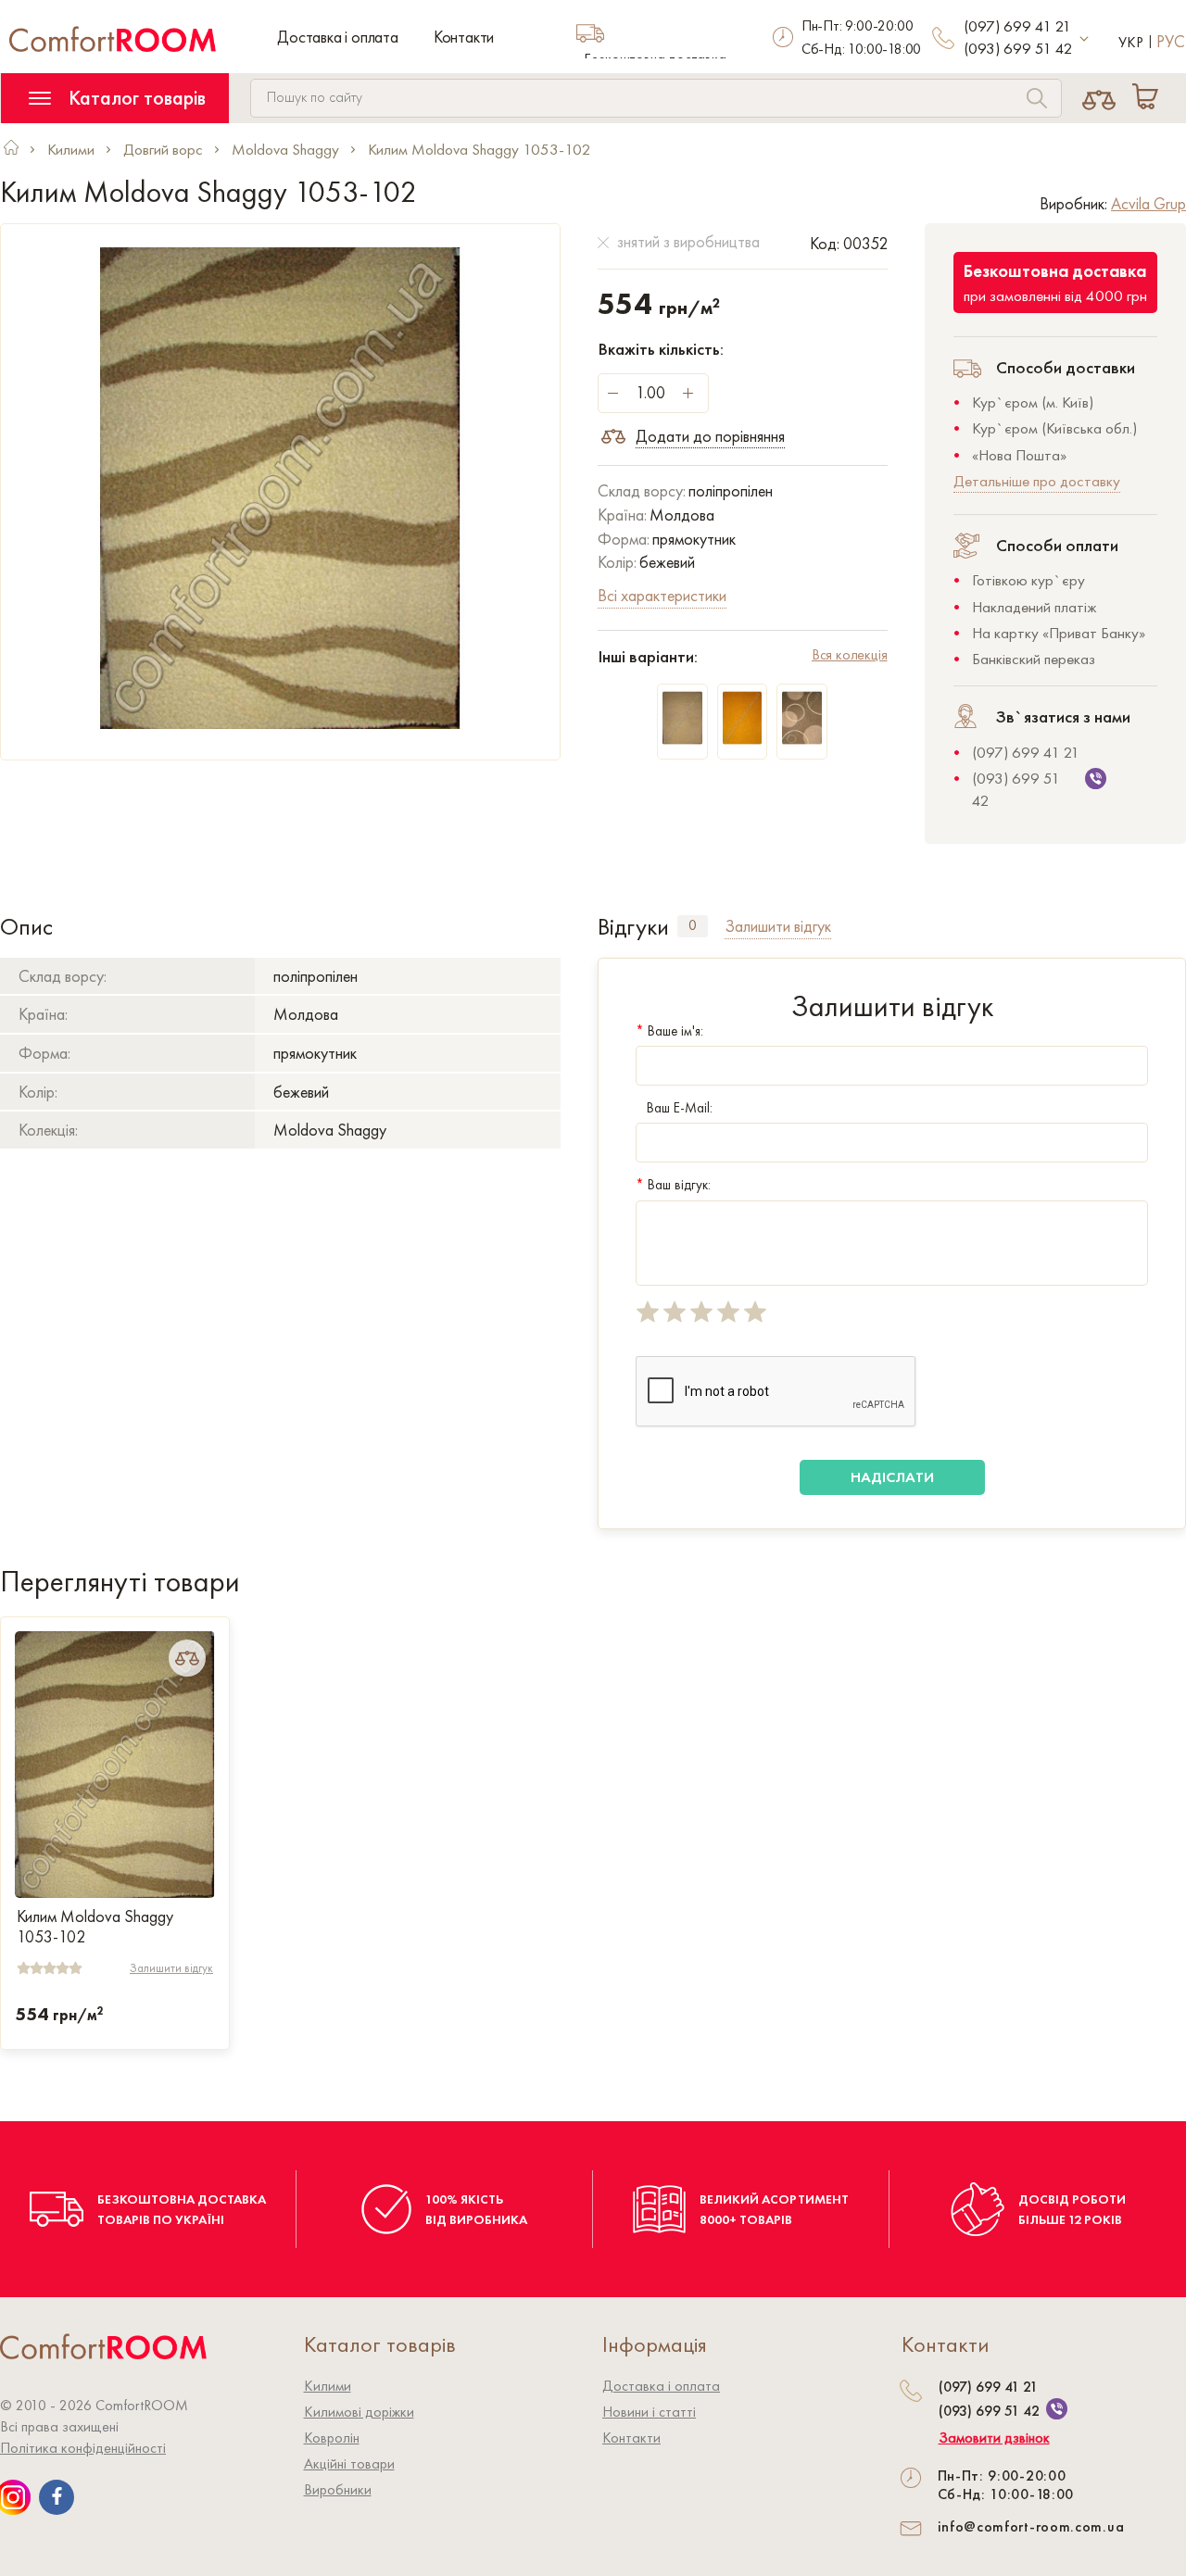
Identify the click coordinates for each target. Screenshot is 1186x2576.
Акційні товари (349, 2463)
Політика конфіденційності (83, 2448)
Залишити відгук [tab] (778, 926)
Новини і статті (649, 2412)
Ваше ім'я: (669, 1031)
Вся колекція (850, 654)
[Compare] (1099, 98)
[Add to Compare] (187, 1658)
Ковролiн (332, 2438)
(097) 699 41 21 (1017, 26)
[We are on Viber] (1057, 2409)
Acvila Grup (1148, 203)
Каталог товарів (135, 98)
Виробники (338, 2489)
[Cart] (1149, 98)
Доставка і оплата (338, 37)
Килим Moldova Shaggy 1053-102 (95, 1927)
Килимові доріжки (359, 2412)
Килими (328, 2386)
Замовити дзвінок (994, 2438)
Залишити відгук (171, 1968)
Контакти (464, 37)
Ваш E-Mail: (680, 1108)
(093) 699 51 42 (1018, 48)
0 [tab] (693, 925)
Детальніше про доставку (1037, 481)
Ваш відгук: (673, 1185)
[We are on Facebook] (57, 2497)
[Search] (1037, 101)
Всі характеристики (662, 595)
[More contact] (1085, 39)
